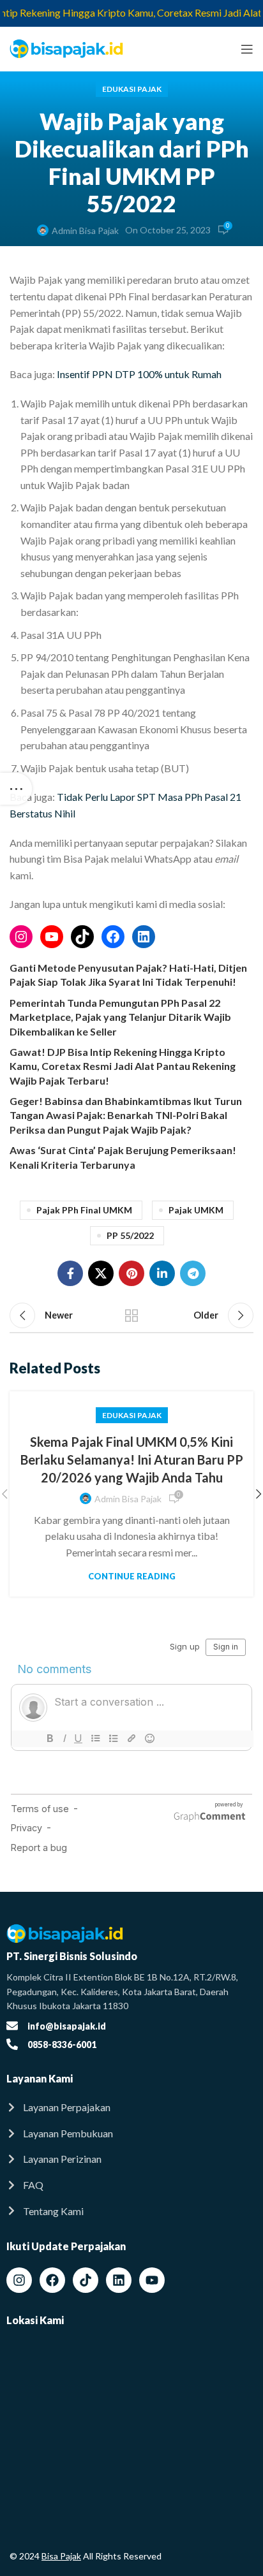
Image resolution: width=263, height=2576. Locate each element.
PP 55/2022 (130, 1235)
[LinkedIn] (144, 937)
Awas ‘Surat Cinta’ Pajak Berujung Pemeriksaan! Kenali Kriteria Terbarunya (123, 1157)
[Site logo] (67, 48)
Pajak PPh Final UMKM (84, 1210)
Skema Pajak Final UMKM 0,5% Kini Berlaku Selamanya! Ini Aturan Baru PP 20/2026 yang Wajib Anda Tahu (132, 1460)
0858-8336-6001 (62, 2045)
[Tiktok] (86, 2280)
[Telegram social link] (193, 1273)
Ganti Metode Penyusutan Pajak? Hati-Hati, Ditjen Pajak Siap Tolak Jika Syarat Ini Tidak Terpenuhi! (128, 975)
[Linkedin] (119, 2280)
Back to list (131, 1315)
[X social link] (101, 1273)
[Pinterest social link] (131, 1273)
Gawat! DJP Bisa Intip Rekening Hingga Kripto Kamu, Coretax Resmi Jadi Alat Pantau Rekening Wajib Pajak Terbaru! (123, 1066)
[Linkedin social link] (162, 1273)
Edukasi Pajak (132, 89)
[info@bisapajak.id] (12, 2026)
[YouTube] (52, 937)
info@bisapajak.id (67, 2026)
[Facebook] (113, 937)
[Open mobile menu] (247, 49)
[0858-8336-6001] (12, 2044)
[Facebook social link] (70, 1273)
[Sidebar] (16, 789)
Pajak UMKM (196, 1210)
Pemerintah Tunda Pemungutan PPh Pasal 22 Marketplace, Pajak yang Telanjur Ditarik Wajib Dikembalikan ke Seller (120, 1017)
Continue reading (132, 1577)
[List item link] (131, 2107)
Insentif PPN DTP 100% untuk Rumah (139, 374)
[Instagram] (21, 937)
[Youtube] (152, 2280)
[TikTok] (82, 937)
